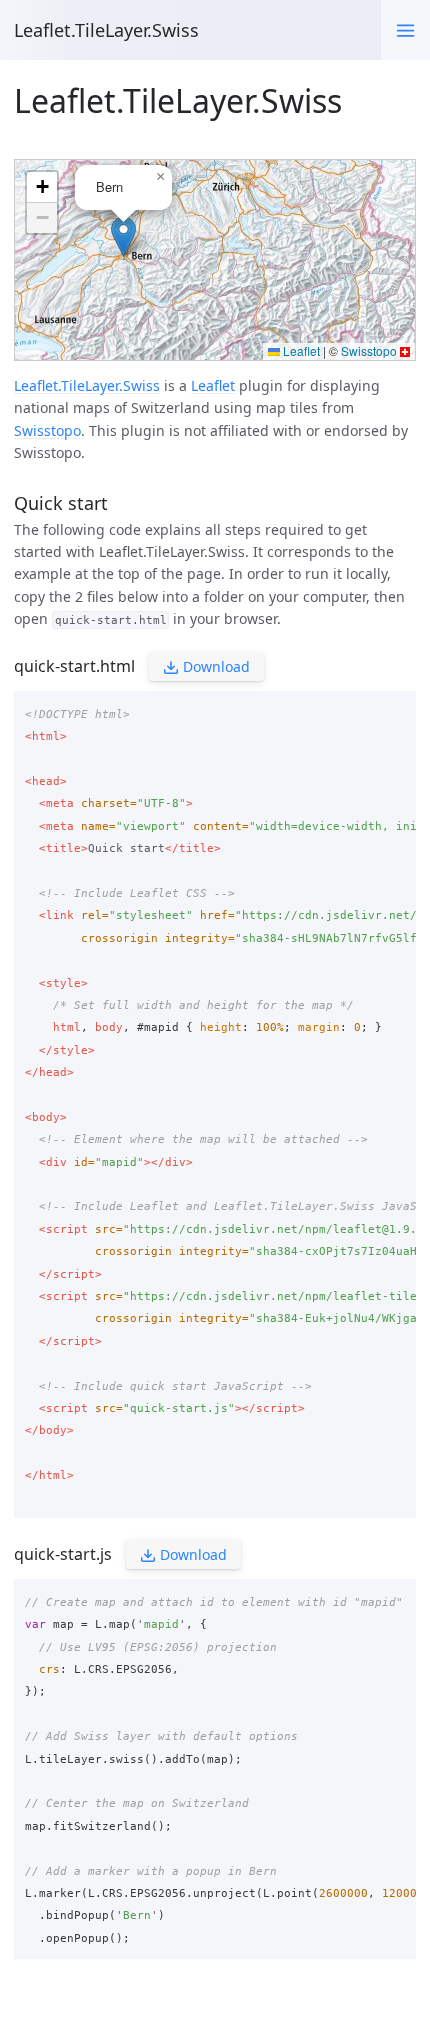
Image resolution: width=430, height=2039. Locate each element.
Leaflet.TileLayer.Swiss (106, 30)
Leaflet (213, 385)
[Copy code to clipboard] (395, 710)
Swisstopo (47, 430)
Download (214, 666)
